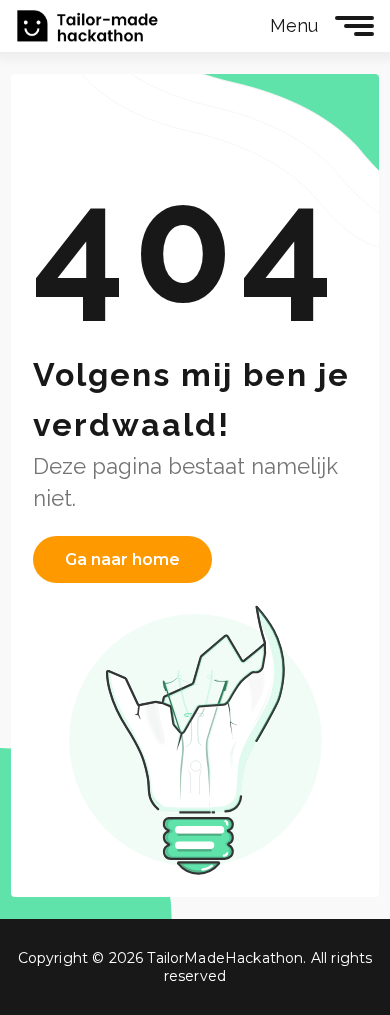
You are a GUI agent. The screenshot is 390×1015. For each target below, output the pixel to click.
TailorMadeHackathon (87, 26)
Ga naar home (122, 559)
